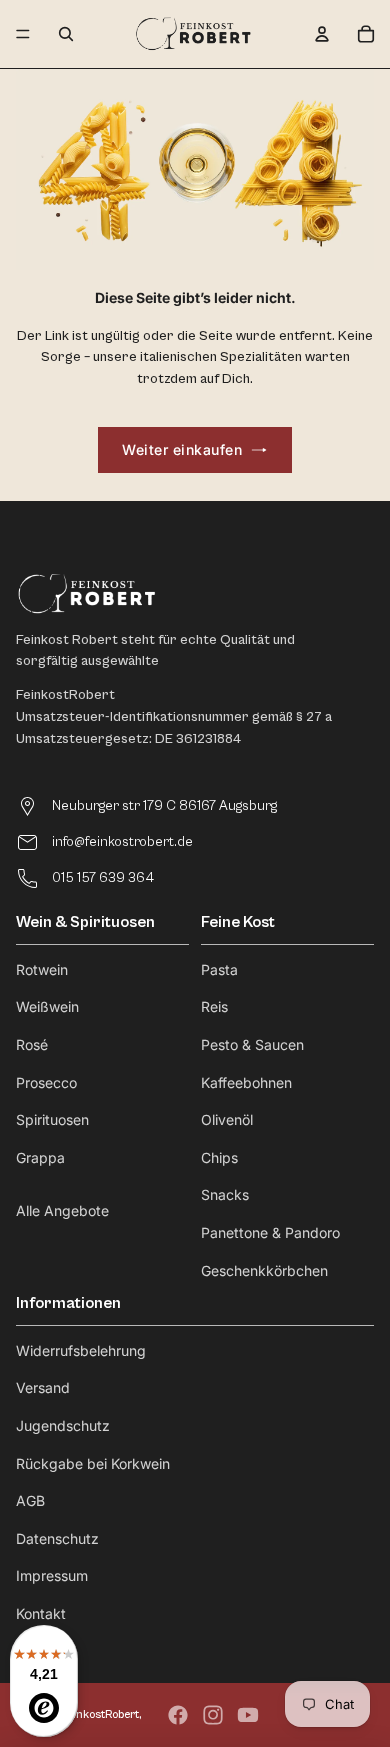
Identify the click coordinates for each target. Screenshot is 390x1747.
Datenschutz (57, 1538)
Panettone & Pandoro (270, 1232)
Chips (219, 1157)
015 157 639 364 (103, 878)
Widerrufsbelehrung (81, 1350)
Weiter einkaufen (182, 449)
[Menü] (23, 34)
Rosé (32, 1044)
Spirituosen (52, 1119)
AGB (30, 1500)
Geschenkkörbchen (264, 1270)
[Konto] (322, 34)
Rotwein (42, 969)
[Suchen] (66, 34)
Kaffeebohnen (246, 1082)
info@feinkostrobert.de (122, 842)
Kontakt (41, 1613)
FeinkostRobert (100, 1714)
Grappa (40, 1157)
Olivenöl (227, 1119)
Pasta (219, 969)
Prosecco (46, 1082)
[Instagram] (213, 1715)
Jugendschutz (63, 1425)
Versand (43, 1387)
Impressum (52, 1575)
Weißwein (47, 1006)
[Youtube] (248, 1715)
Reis (214, 1006)
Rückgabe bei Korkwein (93, 1463)
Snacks (225, 1194)
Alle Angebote (62, 1210)
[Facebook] (178, 1715)
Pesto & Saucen (252, 1044)
